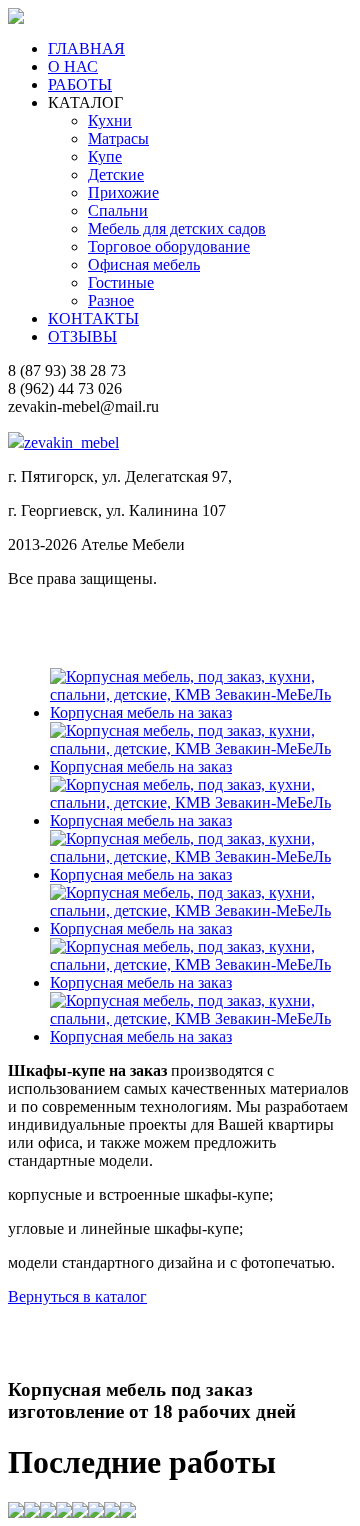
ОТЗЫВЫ (82, 336)
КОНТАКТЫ (93, 318)
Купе (105, 156)
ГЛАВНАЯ (86, 48)
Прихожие (123, 192)
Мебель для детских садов (177, 228)
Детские (116, 174)
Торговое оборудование (169, 246)
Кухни (110, 120)
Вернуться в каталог (77, 1296)
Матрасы (118, 138)
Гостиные (121, 282)
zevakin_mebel (71, 442)
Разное (111, 300)
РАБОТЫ (80, 84)
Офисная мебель (144, 264)
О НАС (73, 66)
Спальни (118, 210)
